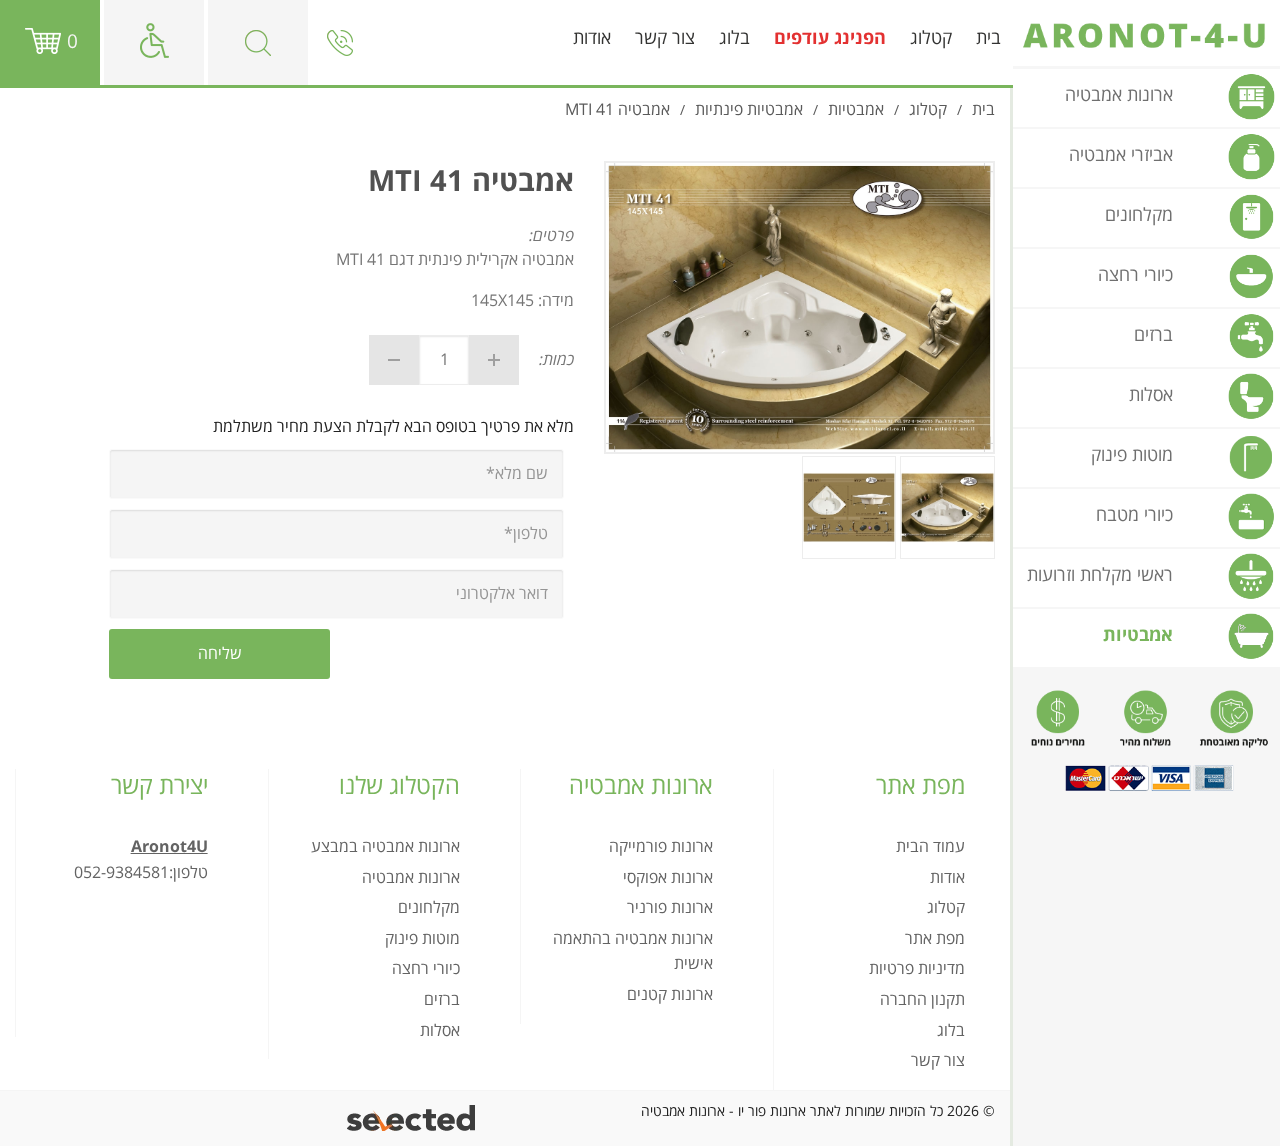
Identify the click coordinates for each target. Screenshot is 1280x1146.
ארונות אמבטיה (411, 878)
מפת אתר (935, 939)
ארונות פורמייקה (661, 847)
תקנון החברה (922, 1000)
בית (988, 38)
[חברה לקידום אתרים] (412, 1118)
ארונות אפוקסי (668, 878)
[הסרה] (394, 360)
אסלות (440, 1031)
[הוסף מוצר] (494, 360)
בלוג (734, 38)
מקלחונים (429, 908)
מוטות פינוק (422, 939)
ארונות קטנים (670, 995)
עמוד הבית (930, 847)
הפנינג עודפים (830, 39)
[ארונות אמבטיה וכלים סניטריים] (1146, 36)
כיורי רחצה (426, 969)
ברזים (442, 1000)
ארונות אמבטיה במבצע (385, 847)
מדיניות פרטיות (917, 969)
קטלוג (931, 38)
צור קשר (665, 38)
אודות (592, 38)
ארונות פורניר (670, 908)
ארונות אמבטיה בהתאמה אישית (633, 952)
